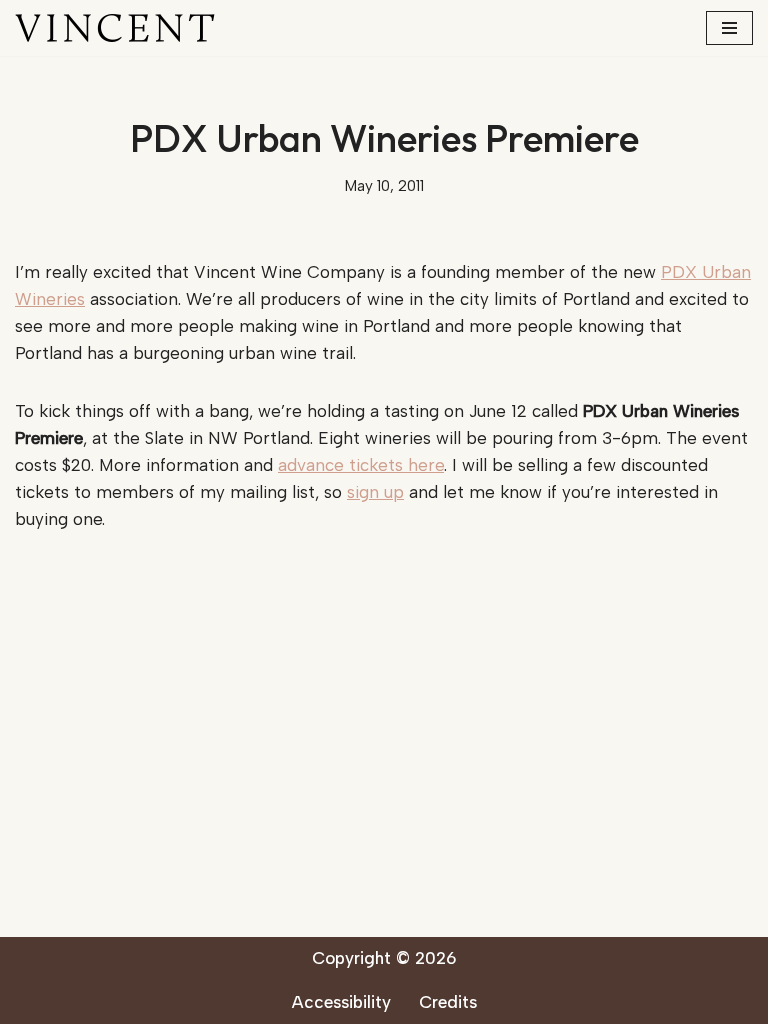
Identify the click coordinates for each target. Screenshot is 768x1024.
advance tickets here (361, 465)
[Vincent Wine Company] (115, 28)
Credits (448, 1002)
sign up (375, 492)
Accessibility (341, 1002)
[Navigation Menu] (729, 28)
